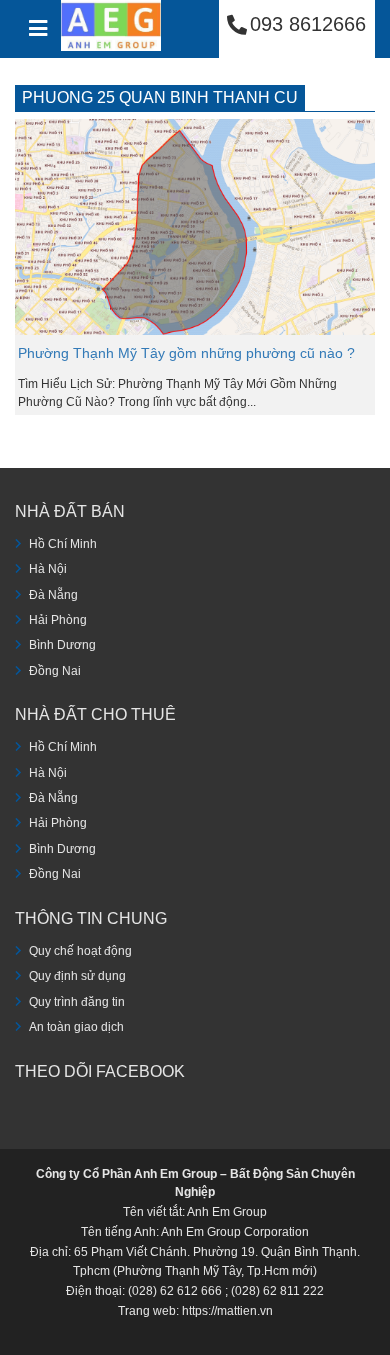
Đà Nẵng (53, 595)
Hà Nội (48, 569)
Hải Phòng (58, 620)
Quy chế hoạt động (80, 951)
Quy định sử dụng (77, 976)
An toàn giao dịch (76, 1027)
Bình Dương (62, 645)
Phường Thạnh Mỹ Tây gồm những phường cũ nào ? (186, 353)
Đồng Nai (55, 671)
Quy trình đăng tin (77, 1002)
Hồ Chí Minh (63, 544)
